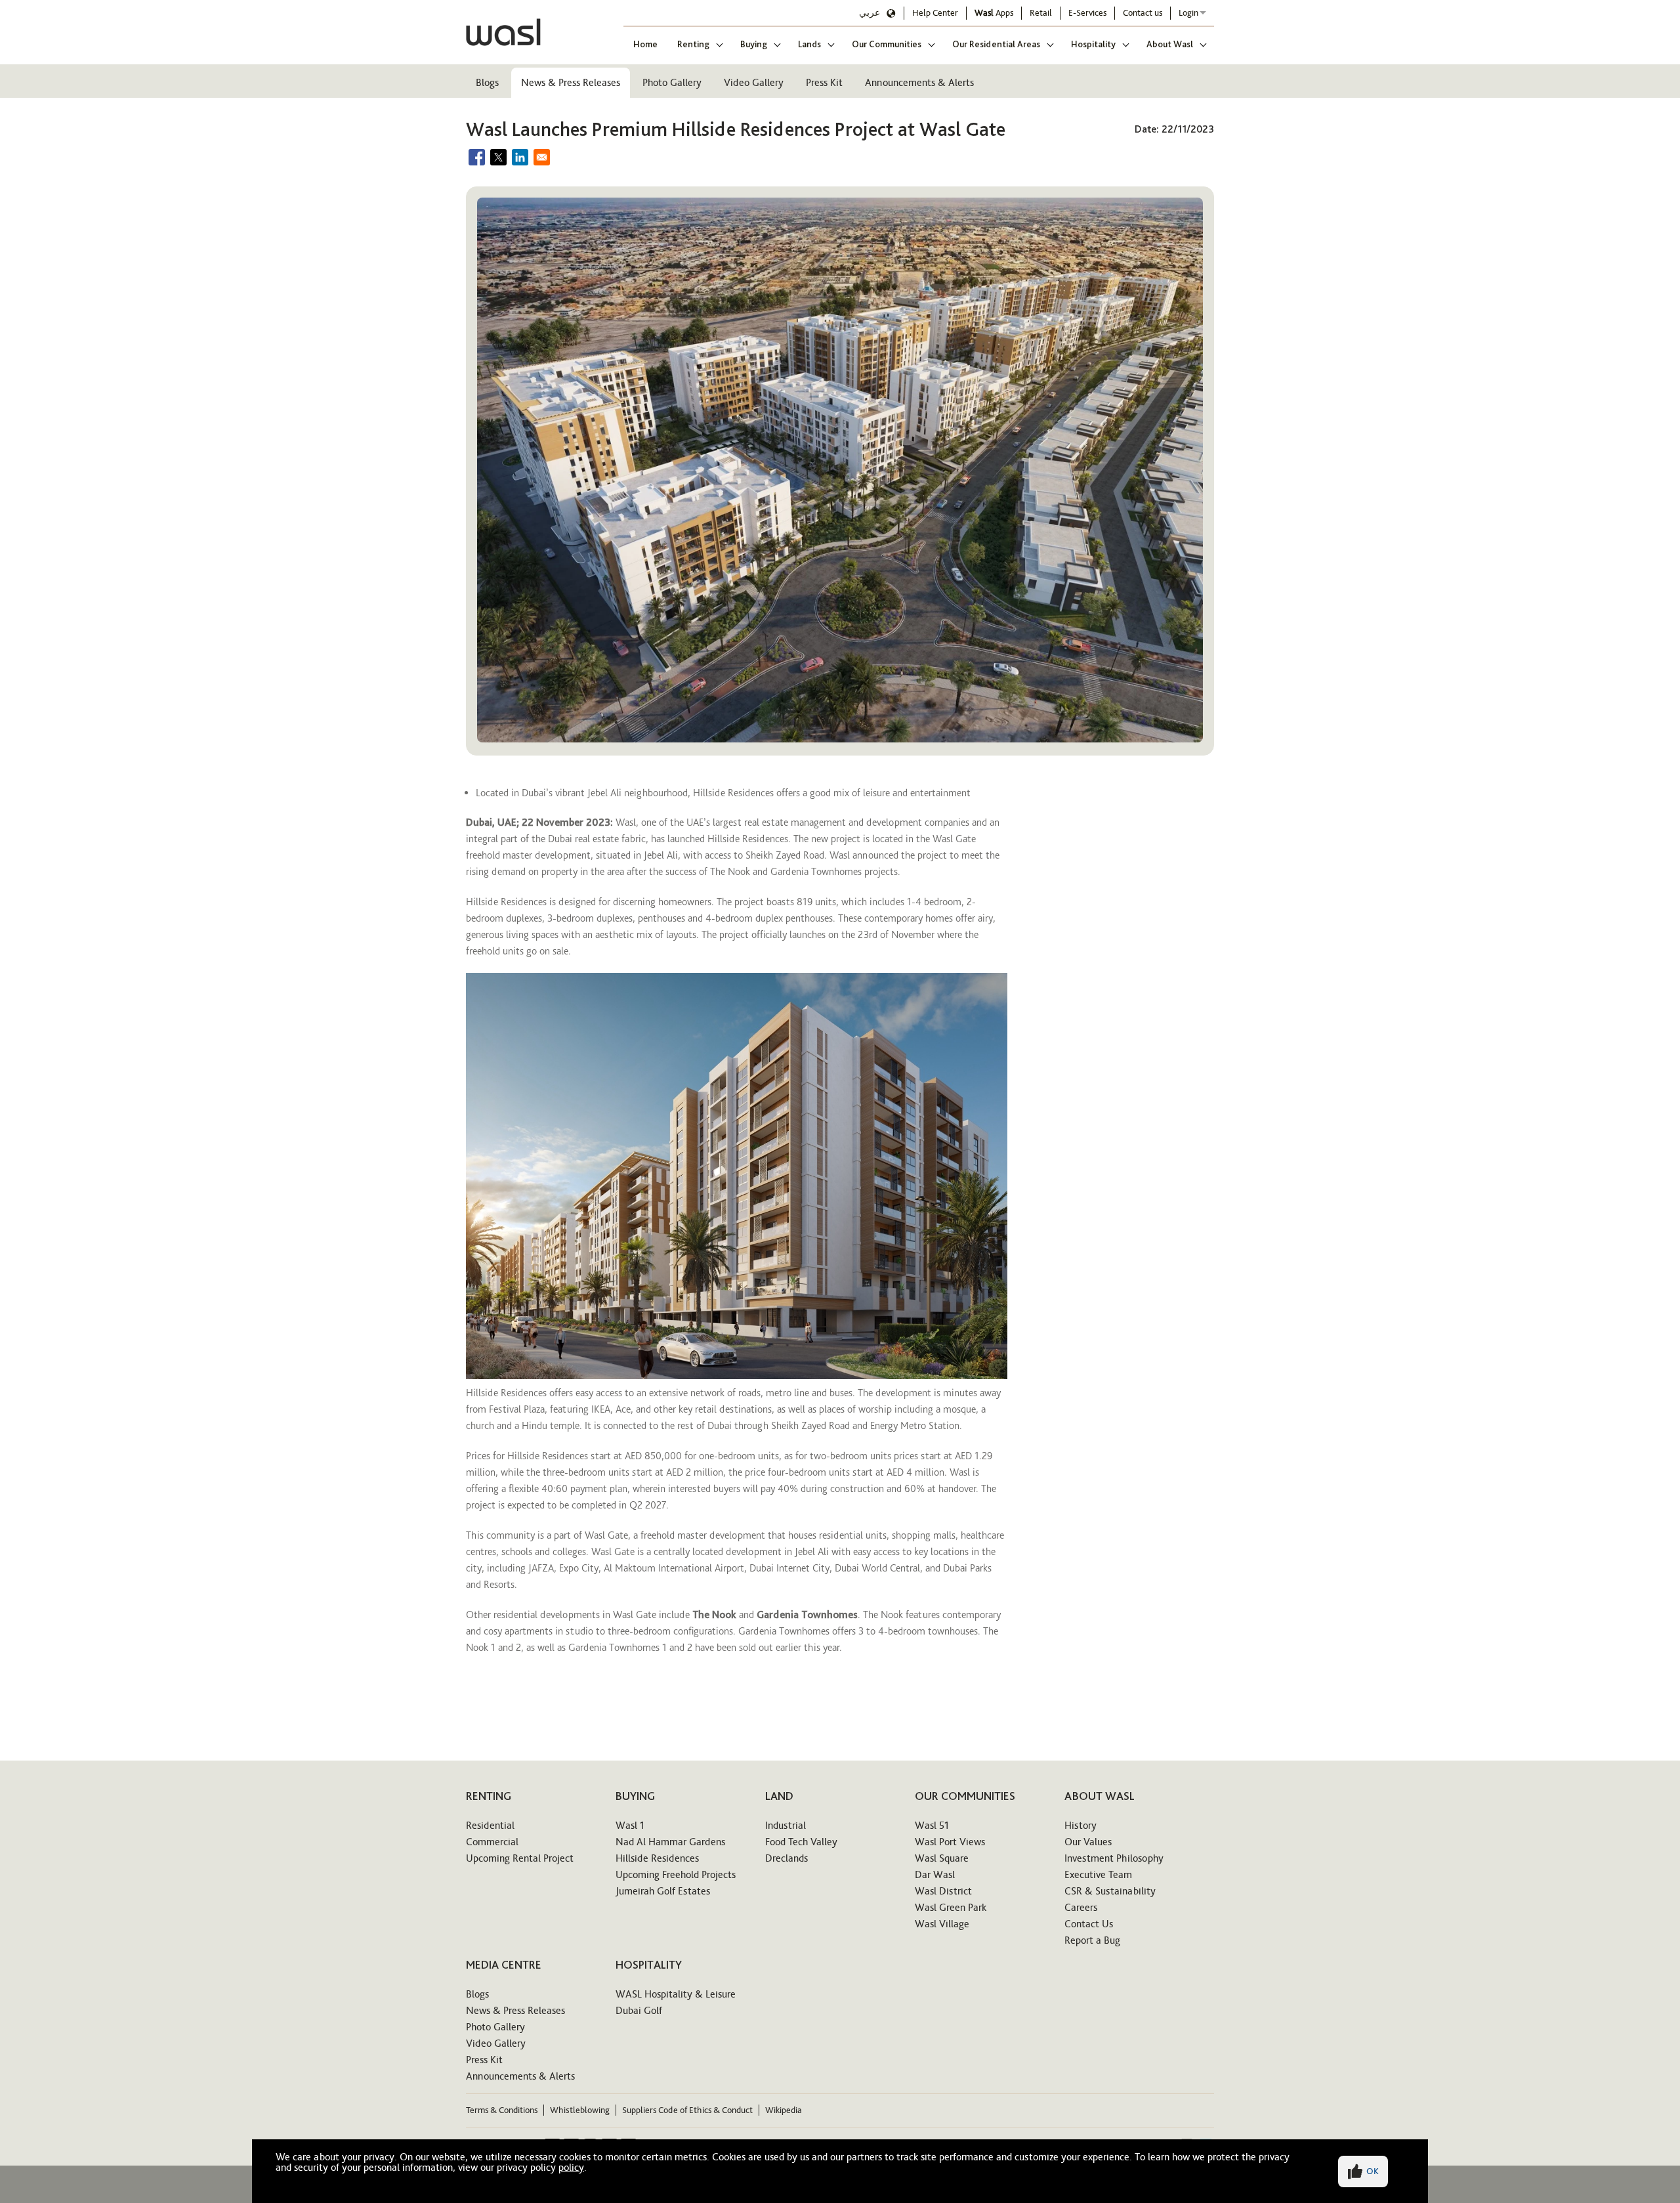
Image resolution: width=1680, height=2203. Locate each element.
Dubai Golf (639, 2010)
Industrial (786, 1825)
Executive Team (1098, 1874)
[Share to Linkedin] (520, 157)
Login (1188, 13)
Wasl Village (942, 1924)
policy (571, 2167)
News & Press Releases (571, 82)
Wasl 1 (630, 1825)
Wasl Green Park (951, 1907)
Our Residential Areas (996, 44)
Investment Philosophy (1114, 1858)
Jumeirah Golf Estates (663, 1891)
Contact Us (1089, 1924)
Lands (809, 44)
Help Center (935, 13)
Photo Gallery (672, 82)
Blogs (487, 82)
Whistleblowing (580, 2110)
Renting (693, 44)
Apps (994, 13)
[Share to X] (498, 157)
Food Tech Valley (801, 1842)
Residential (490, 1825)
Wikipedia (784, 2110)
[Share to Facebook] (477, 157)
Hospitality (1093, 44)
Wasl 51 (932, 1825)
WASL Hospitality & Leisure (676, 1994)
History (1081, 1825)
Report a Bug (1092, 1940)
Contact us (1143, 13)
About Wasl (1170, 44)
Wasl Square (942, 1858)
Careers (1081, 1907)
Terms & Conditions (502, 2110)
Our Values (1088, 1842)
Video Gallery (754, 82)
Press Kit (824, 82)
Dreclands (787, 1858)
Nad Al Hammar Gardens (670, 1842)
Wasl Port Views (950, 1842)
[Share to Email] (542, 157)
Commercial (492, 1842)
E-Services (1087, 13)
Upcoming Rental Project (520, 1858)
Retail (1041, 13)
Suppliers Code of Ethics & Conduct (687, 2110)
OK (1373, 2171)
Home (645, 44)
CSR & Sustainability (1110, 1891)
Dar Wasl (935, 1874)
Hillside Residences (657, 1858)
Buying (754, 44)
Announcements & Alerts (919, 82)
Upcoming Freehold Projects (676, 1874)
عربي (870, 13)
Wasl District (943, 1891)
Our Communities (887, 44)
